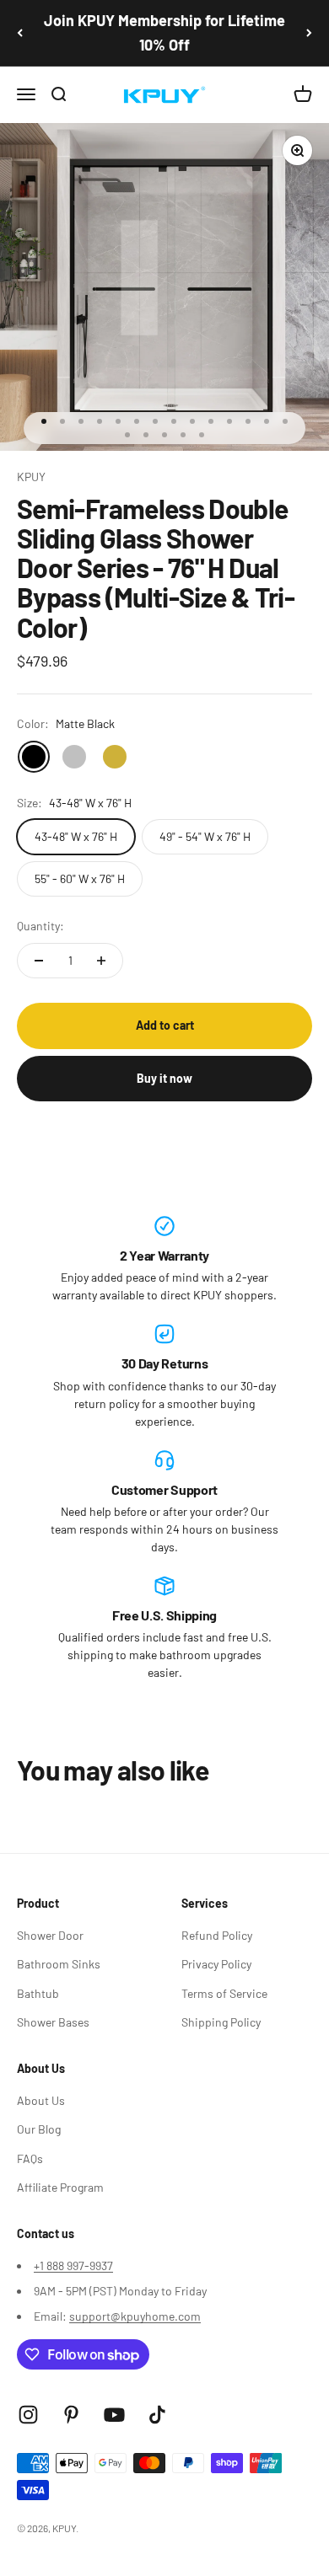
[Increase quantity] (101, 961)
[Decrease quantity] (39, 961)
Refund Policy (217, 1935)
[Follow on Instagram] (28, 2415)
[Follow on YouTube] (114, 2415)
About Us (41, 2100)
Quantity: (40, 926)
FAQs (30, 2158)
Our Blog (39, 2129)
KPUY (31, 477)
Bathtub (38, 1993)
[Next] (309, 33)
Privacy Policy (216, 1964)
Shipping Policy (221, 2022)
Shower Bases (53, 2022)
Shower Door (50, 1935)
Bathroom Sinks (59, 1964)
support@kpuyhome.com (135, 2316)
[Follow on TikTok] (157, 2415)
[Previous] (20, 33)
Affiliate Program (60, 2187)
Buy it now (164, 1078)
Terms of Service (224, 1993)
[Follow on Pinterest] (71, 2415)
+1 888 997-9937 (73, 2265)
